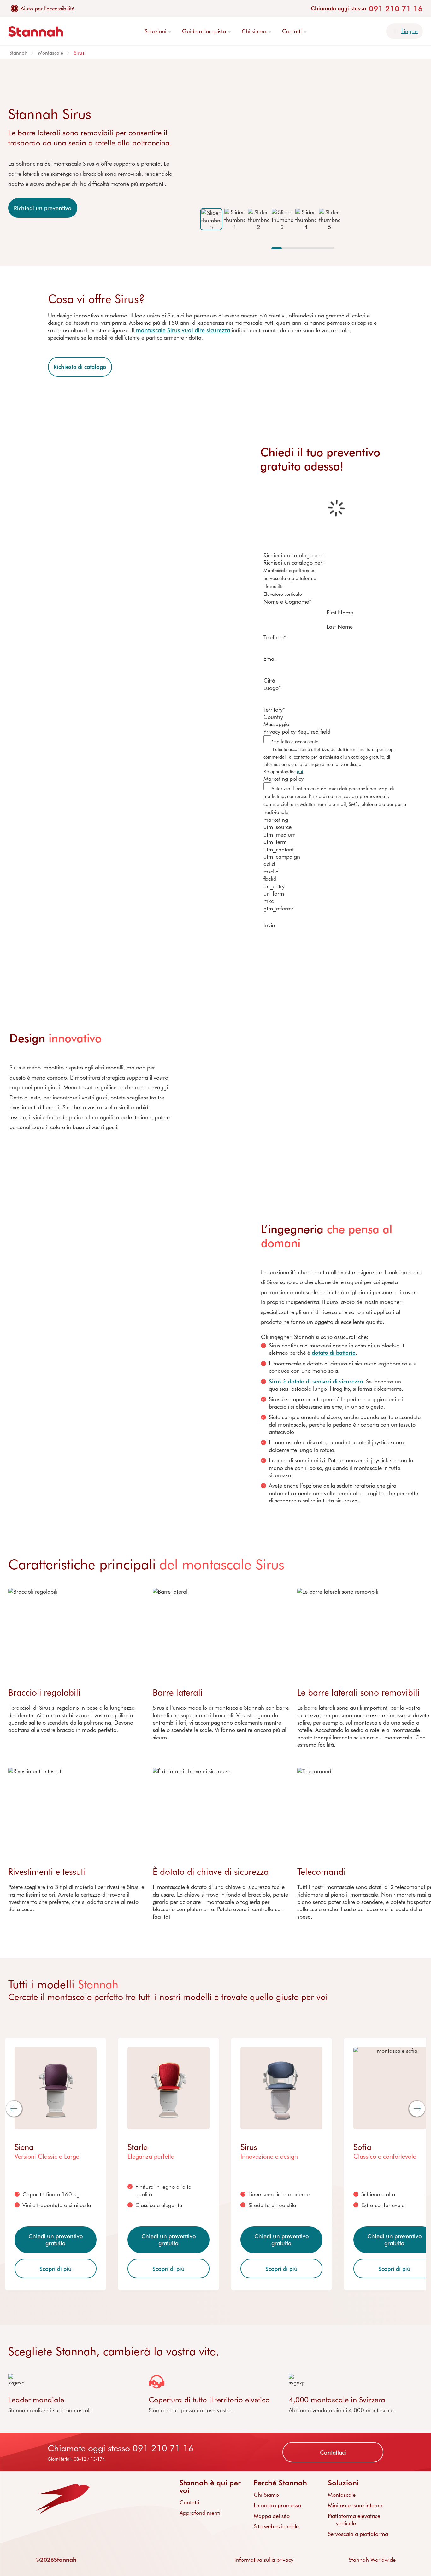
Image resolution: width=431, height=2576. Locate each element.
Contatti (189, 2502)
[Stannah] (36, 31)
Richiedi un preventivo (43, 208)
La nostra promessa (277, 2505)
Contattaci (333, 2452)
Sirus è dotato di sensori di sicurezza (316, 1381)
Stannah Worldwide (372, 2560)
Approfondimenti (200, 2513)
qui (300, 771)
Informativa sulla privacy (264, 2560)
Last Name (340, 626)
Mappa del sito (272, 2516)
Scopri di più (56, 2269)
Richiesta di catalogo (80, 367)
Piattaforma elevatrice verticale (354, 2519)
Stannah (18, 53)
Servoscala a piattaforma (358, 2534)
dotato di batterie (334, 1353)
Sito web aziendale (276, 2526)
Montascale (51, 53)
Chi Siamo (266, 2495)
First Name (340, 612)
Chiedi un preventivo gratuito (56, 2240)
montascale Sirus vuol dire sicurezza (184, 330)
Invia (269, 925)
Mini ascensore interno (355, 2505)
